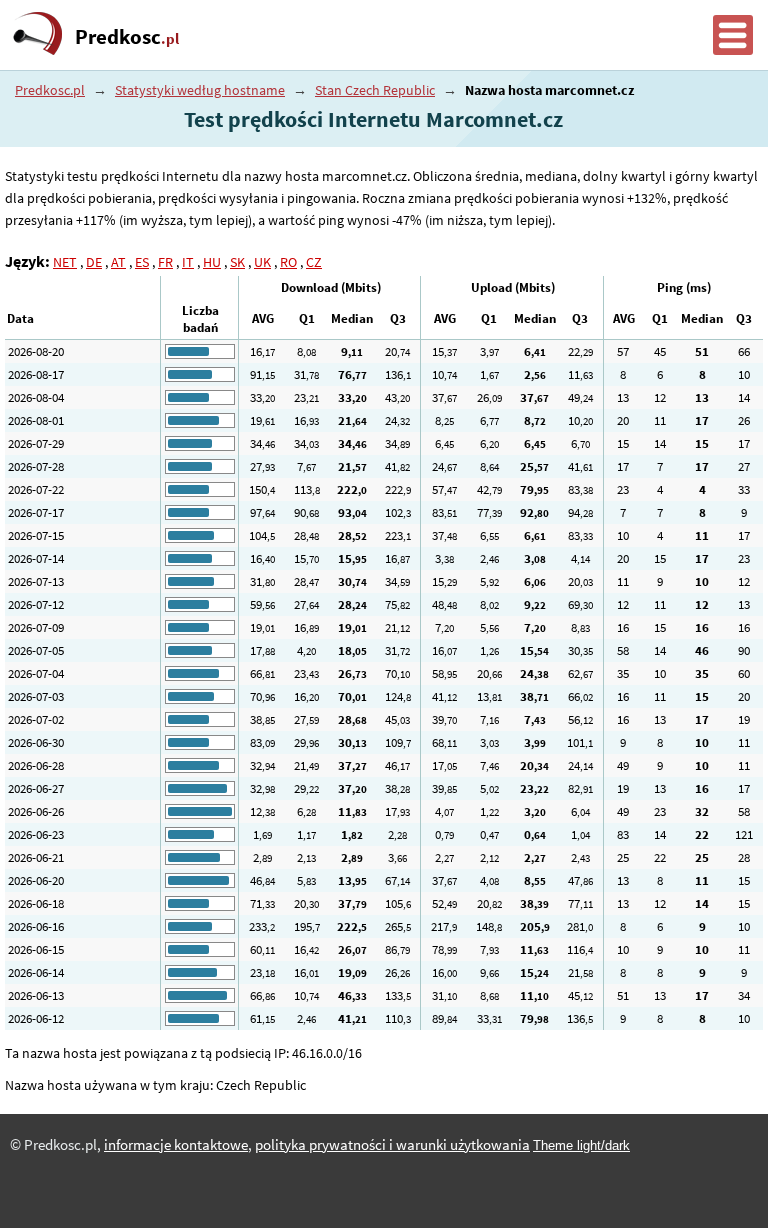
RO (288, 262)
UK (262, 262)
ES (142, 262)
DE (94, 262)
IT (188, 262)
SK (237, 262)
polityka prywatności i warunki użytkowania (392, 1145)
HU (212, 262)
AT (118, 262)
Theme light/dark (581, 1145)
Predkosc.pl (50, 90)
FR (165, 262)
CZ (314, 262)
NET (65, 262)
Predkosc (127, 37)
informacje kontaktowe (176, 1145)
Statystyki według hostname (200, 90)
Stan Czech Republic (375, 90)
